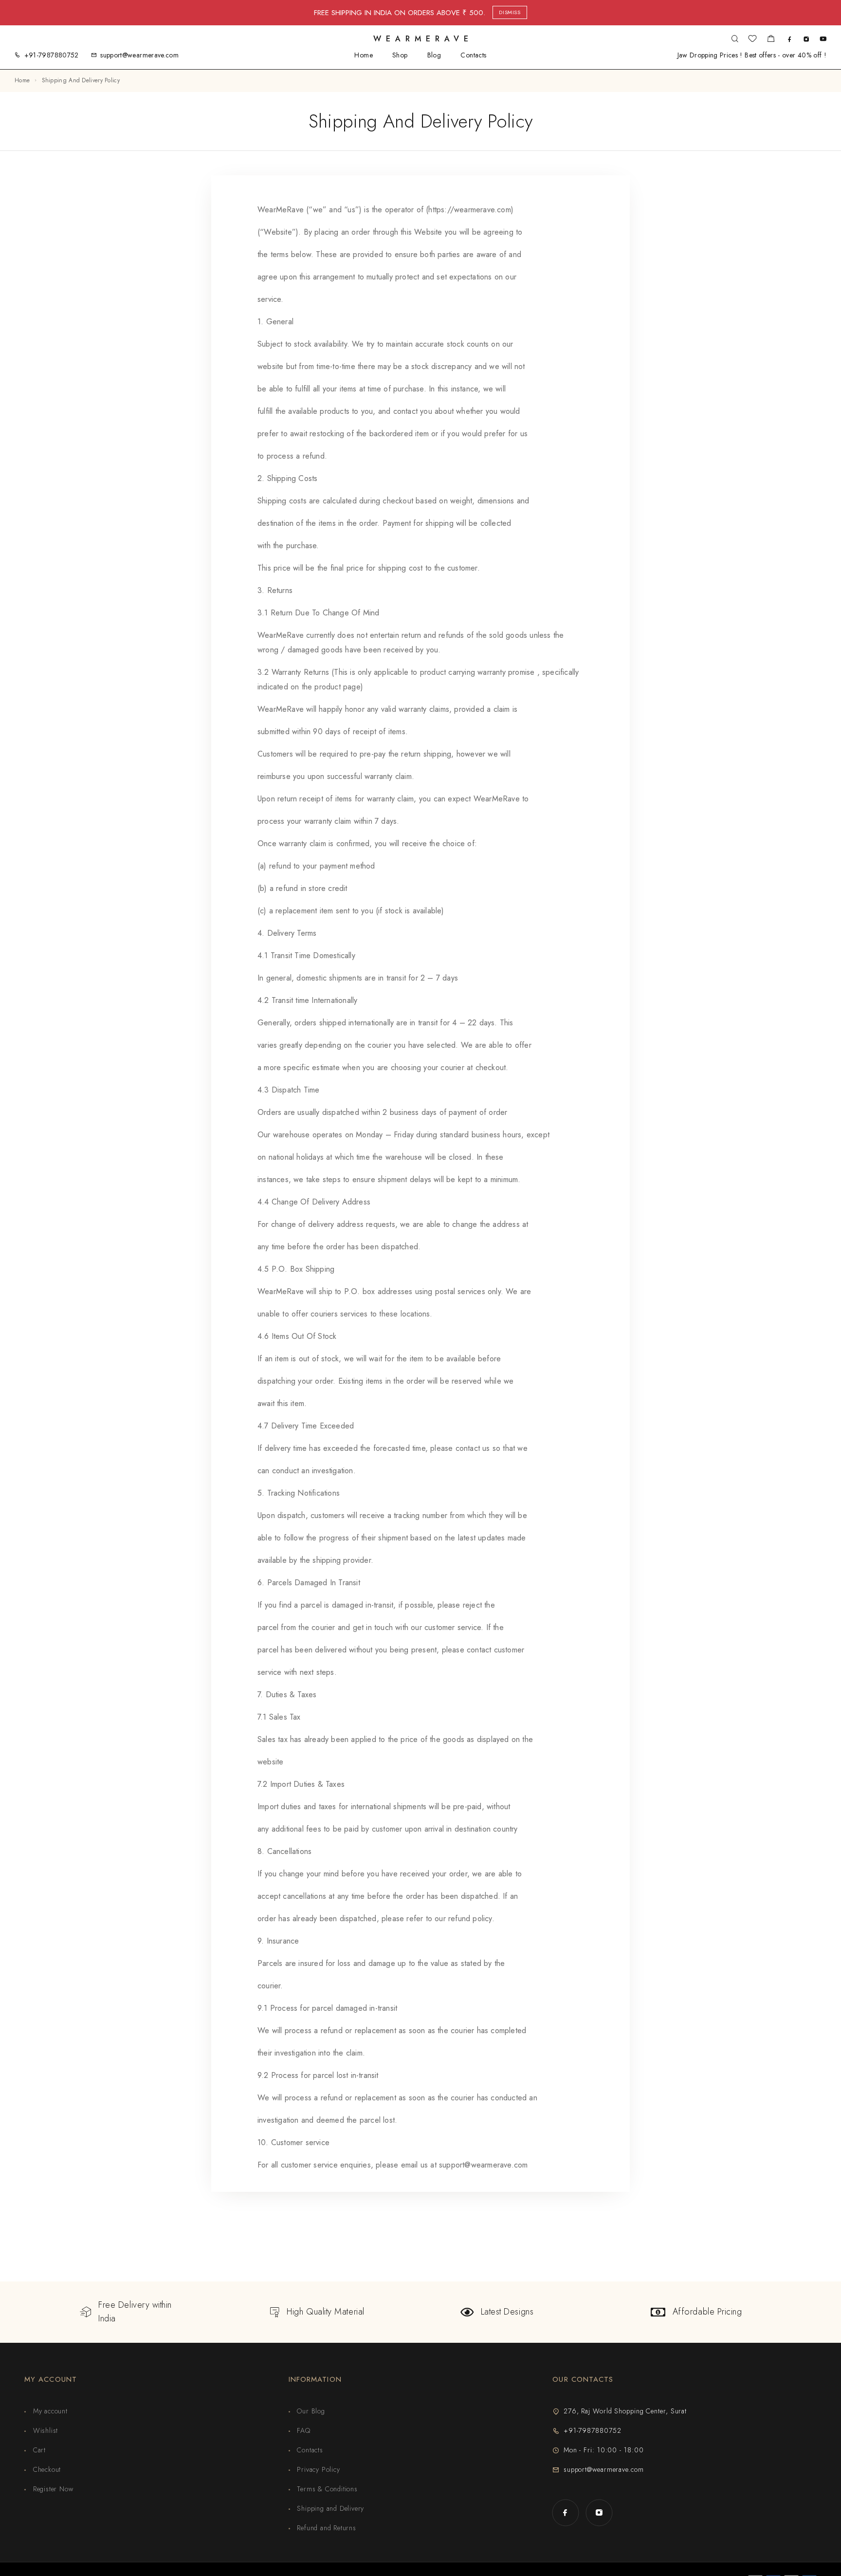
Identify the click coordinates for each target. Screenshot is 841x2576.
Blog (434, 55)
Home (364, 55)
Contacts (473, 55)
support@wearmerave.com (139, 55)
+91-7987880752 (52, 55)
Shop (400, 55)
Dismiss (510, 12)
